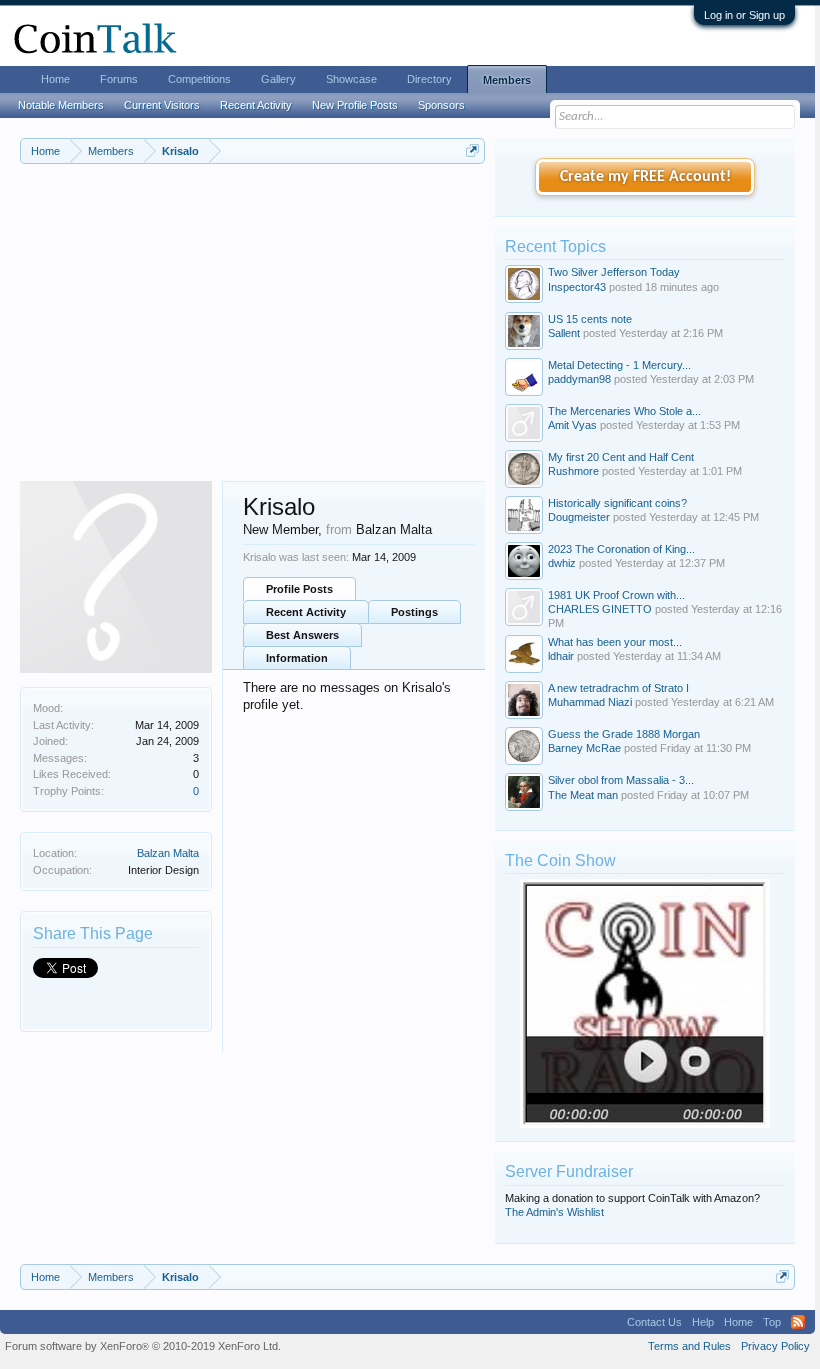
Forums (119, 79)
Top (772, 1322)
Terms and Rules (689, 1346)
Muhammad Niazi (590, 702)
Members (507, 80)
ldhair (561, 656)
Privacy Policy (775, 1346)
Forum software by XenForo (143, 1346)
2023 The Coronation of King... (621, 549)
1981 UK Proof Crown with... (616, 595)
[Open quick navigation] (472, 150)
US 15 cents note (590, 319)
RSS (798, 1322)
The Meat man (583, 795)
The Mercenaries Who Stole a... (624, 411)
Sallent (564, 333)
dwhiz (562, 563)
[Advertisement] (252, 331)
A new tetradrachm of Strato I (618, 688)
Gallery (278, 79)
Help (703, 1322)
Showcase (351, 79)
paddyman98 (579, 379)
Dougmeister (579, 517)
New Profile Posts (355, 105)
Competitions (199, 79)
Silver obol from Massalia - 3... (621, 780)
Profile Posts (299, 589)
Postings (414, 612)
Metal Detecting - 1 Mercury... (619, 365)
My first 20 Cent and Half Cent (621, 457)
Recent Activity (306, 612)
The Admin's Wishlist (554, 1212)
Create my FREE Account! (645, 177)
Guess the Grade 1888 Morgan (624, 734)
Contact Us (654, 1322)
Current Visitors (162, 105)
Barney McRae (584, 748)
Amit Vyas (572, 425)
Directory (429, 79)
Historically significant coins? (617, 503)
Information (297, 658)
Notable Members (61, 105)
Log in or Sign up (744, 15)
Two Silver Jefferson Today (614, 272)
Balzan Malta (168, 853)
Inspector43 (577, 287)
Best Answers (302, 635)
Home (55, 79)
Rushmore (573, 471)
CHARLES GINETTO (600, 609)
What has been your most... (615, 642)
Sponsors (441, 105)
